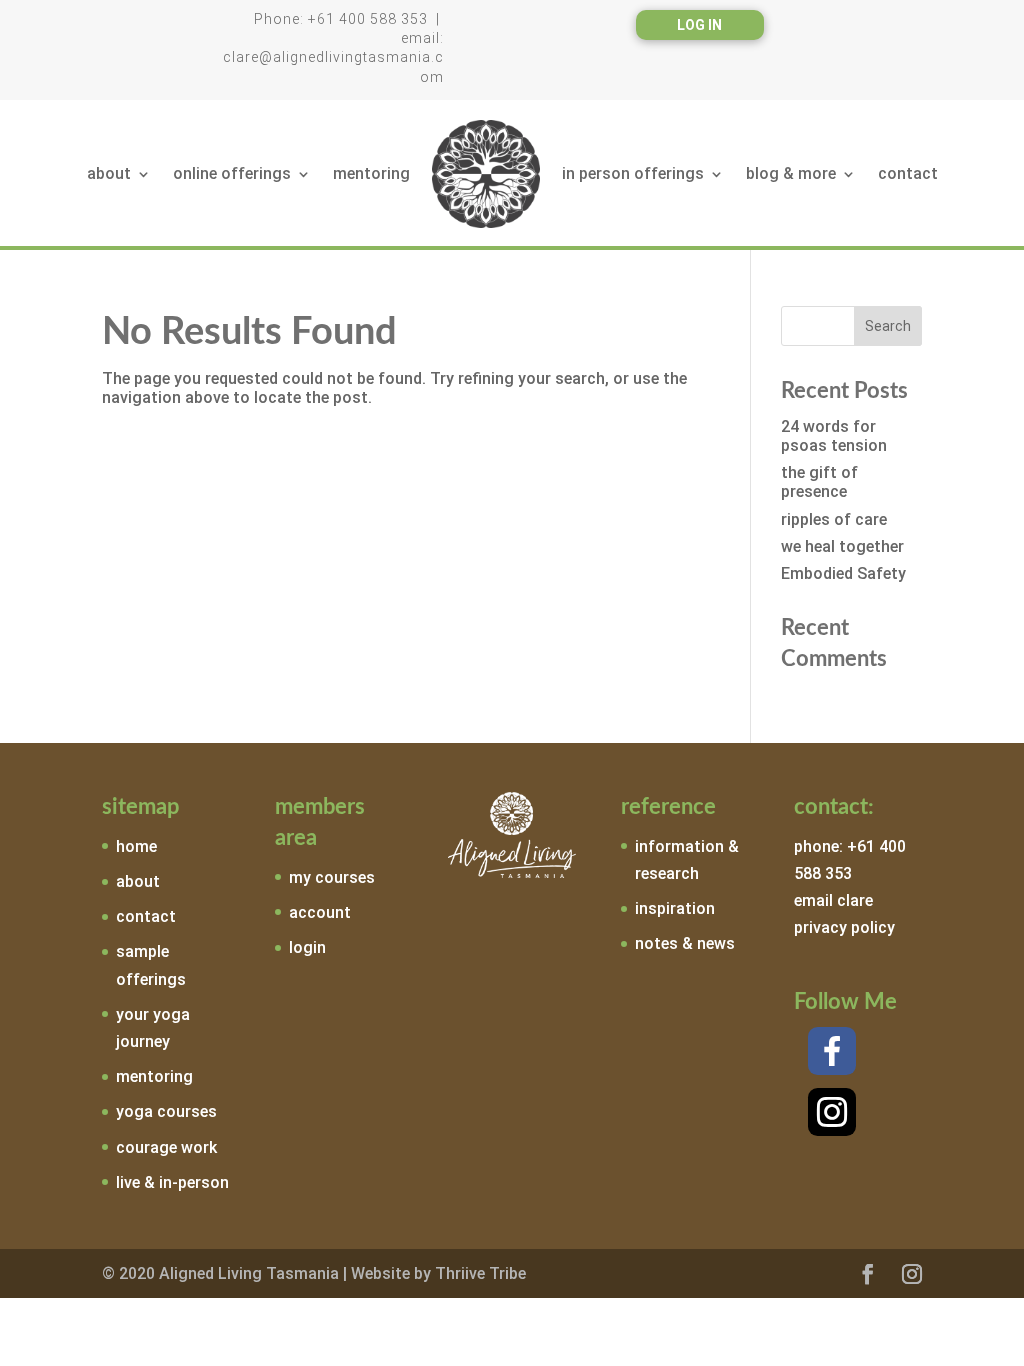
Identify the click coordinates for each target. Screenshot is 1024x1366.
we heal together (842, 546)
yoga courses (166, 1111)
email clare (833, 900)
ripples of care (834, 519)
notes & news (685, 943)
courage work (166, 1147)
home (136, 846)
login (307, 947)
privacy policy (844, 927)
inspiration (675, 908)
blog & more (791, 173)
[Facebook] (832, 1051)
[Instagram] (832, 1112)
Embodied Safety (843, 573)
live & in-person (172, 1182)
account (320, 912)
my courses (332, 877)
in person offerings (633, 173)
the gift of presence (819, 482)
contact (908, 173)
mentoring (371, 173)
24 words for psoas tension (834, 436)
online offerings (232, 173)
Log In (699, 25)
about (109, 173)
